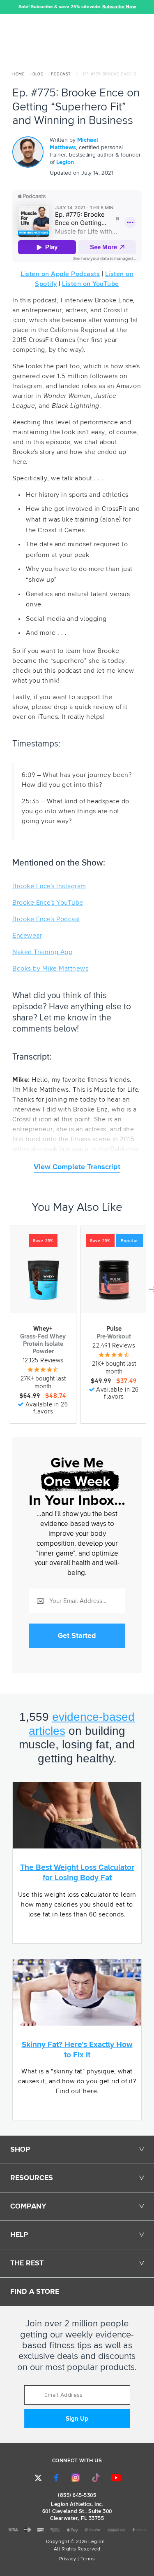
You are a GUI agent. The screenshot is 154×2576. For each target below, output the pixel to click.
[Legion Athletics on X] (38, 2478)
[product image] (43, 1280)
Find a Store (35, 2292)
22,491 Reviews (114, 1346)
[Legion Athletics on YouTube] (116, 2478)
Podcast (61, 74)
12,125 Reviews (43, 1361)
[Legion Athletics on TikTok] (96, 2478)
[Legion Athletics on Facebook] (56, 2478)
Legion (65, 162)
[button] (6, 7)
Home (18, 74)
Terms (88, 2559)
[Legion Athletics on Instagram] (76, 2478)
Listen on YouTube (91, 284)
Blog (38, 74)
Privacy (68, 2559)
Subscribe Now (119, 7)
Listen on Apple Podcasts (60, 274)
